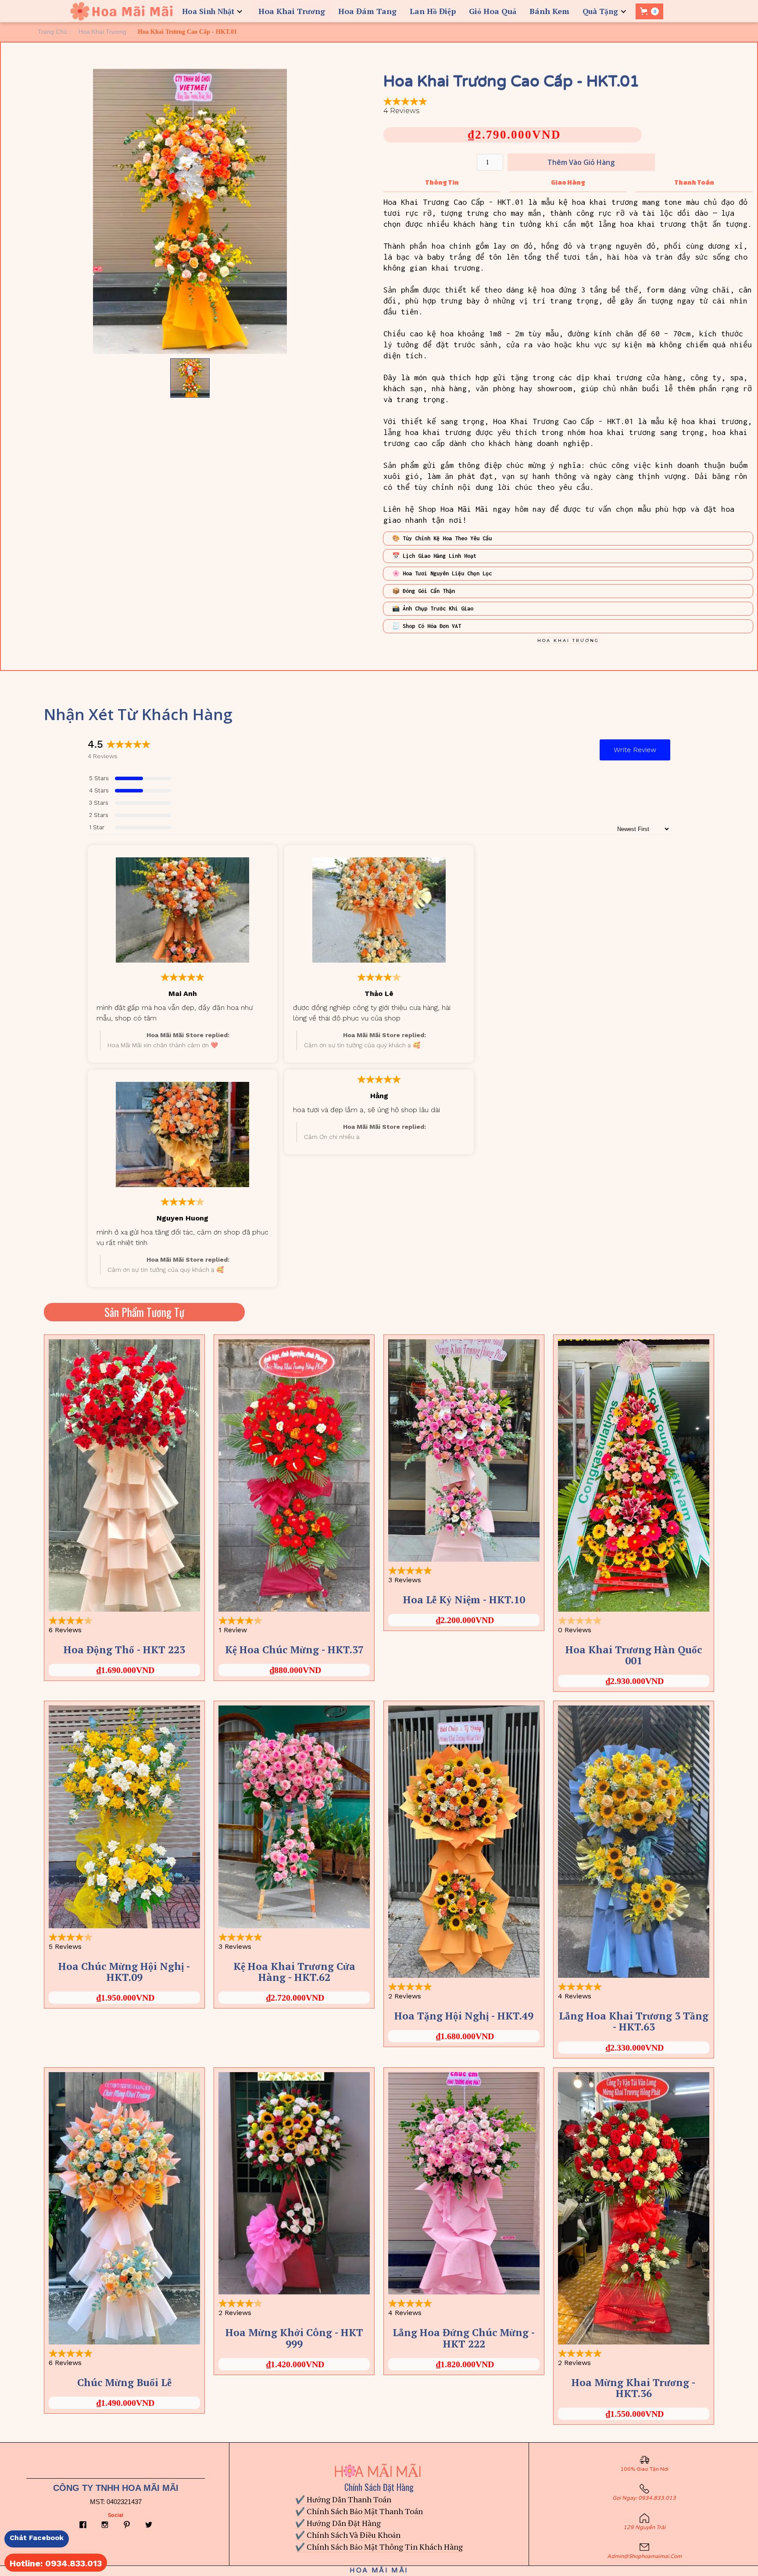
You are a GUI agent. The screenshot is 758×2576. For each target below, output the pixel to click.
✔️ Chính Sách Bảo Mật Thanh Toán (359, 2511)
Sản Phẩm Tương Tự (144, 1312)
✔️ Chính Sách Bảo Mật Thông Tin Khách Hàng (379, 2547)
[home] (122, 11)
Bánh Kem (549, 11)
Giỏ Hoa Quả (493, 11)
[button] (214, 11)
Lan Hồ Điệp (433, 11)
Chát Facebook (37, 2538)
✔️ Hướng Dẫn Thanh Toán (343, 2499)
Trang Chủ (52, 32)
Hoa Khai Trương (292, 11)
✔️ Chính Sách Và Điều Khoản (348, 2535)
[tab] (442, 183)
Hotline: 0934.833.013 (56, 2563)
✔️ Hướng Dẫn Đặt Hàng (338, 2523)
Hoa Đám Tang (367, 11)
